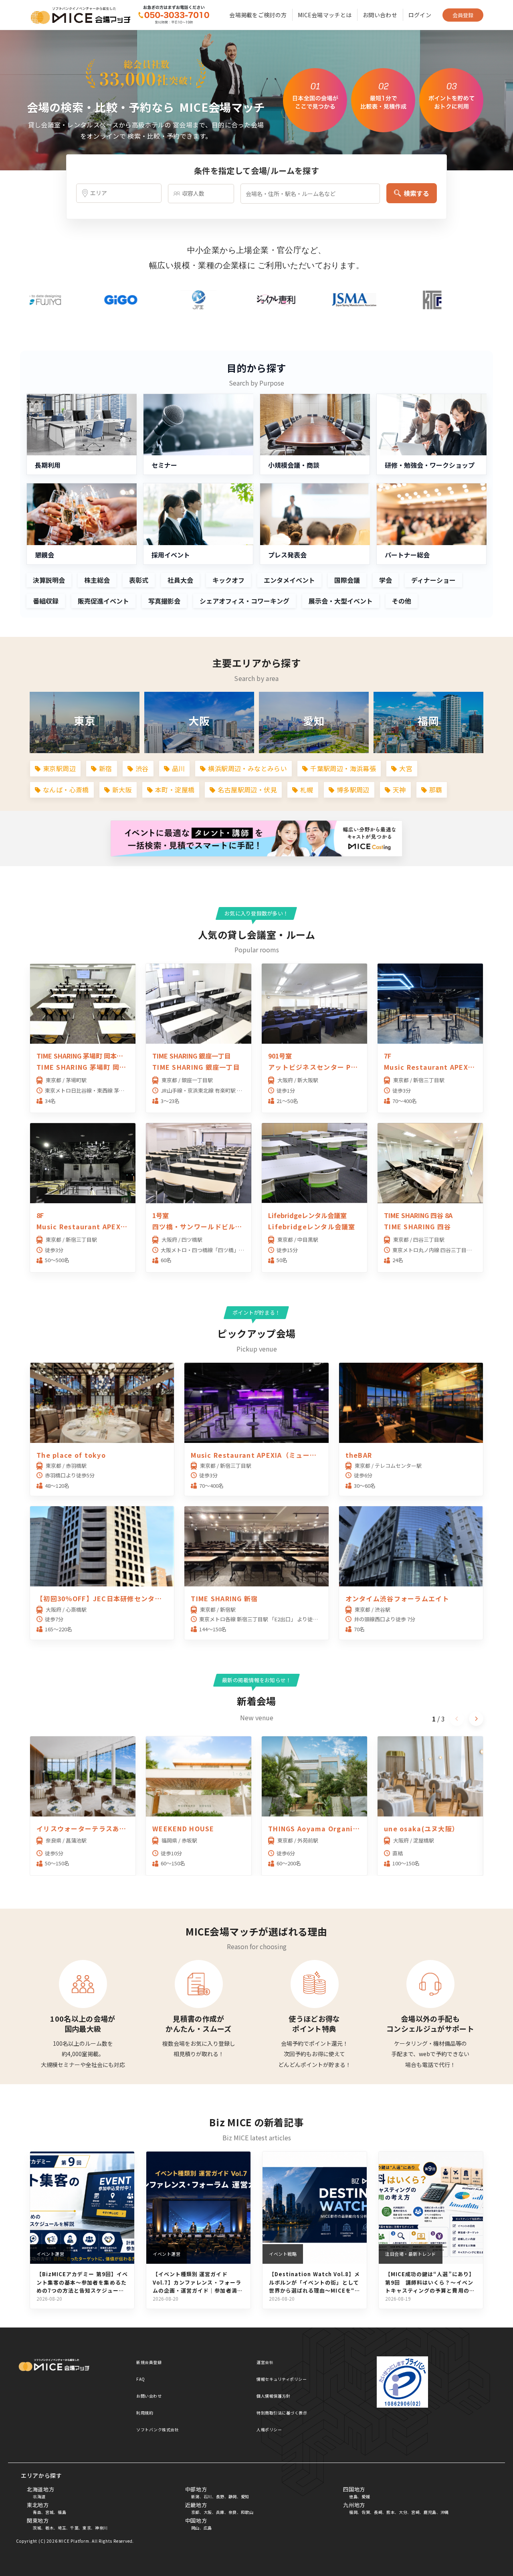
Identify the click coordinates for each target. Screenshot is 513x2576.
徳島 (353, 2496)
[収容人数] (201, 194)
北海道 (39, 2496)
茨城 (37, 2528)
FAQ (141, 2379)
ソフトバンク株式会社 (158, 2430)
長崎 (378, 2512)
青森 (37, 2512)
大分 (403, 2512)
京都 (195, 2512)
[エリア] (119, 193)
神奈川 (101, 2528)
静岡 (233, 2496)
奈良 (233, 2512)
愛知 (245, 2496)
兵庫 (220, 2512)
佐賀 (366, 2512)
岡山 (195, 2528)
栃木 (49, 2528)
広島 (208, 2528)
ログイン (420, 15)
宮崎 (415, 2512)
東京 (87, 2528)
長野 (220, 2496)
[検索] (173, 15)
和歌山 (247, 2512)
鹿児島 (430, 2512)
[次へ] (476, 1719)
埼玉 (62, 2528)
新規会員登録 (149, 2362)
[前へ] (457, 1719)
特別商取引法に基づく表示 (282, 2413)
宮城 (49, 2512)
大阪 (208, 2512)
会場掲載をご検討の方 (258, 15)
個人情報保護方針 (273, 2396)
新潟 (195, 2496)
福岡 (353, 2512)
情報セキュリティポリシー (282, 2379)
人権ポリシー (269, 2430)
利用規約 (145, 2413)
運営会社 (265, 2362)
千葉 (74, 2528)
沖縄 (445, 2512)
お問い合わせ (380, 15)
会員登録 (463, 15)
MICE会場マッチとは (325, 15)
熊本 (391, 2512)
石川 (208, 2496)
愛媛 (366, 2496)
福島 (62, 2512)
